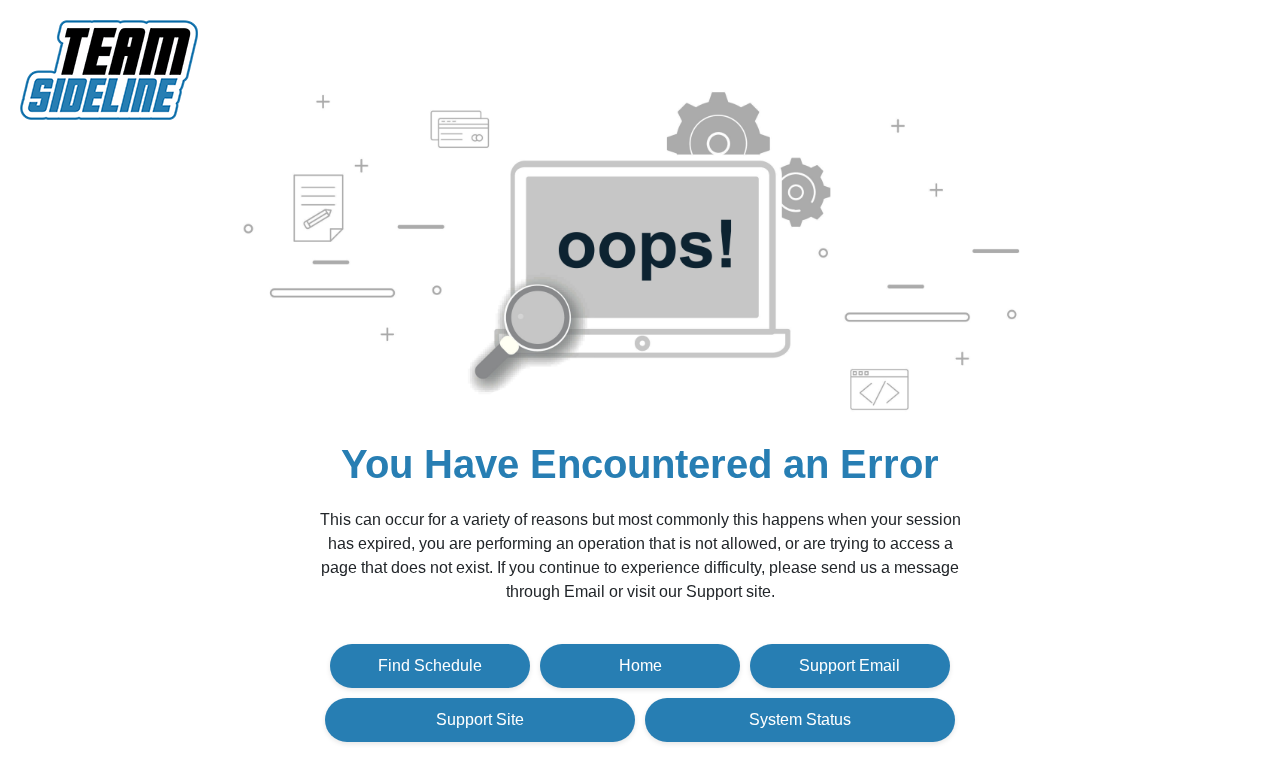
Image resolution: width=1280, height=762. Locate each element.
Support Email (849, 665)
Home (640, 665)
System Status (800, 719)
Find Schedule (430, 665)
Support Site (480, 719)
